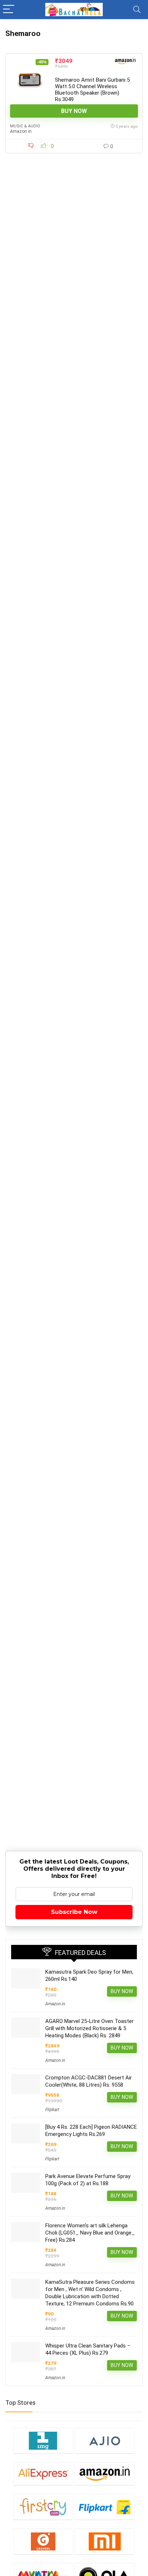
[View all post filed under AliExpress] (43, 2474)
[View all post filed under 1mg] (43, 2441)
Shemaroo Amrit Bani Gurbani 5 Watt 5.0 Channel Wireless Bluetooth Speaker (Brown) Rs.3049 (92, 90)
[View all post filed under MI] (105, 2541)
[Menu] (9, 10)
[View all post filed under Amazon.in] (105, 2474)
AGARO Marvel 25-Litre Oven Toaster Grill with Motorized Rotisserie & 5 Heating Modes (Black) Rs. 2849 (89, 2028)
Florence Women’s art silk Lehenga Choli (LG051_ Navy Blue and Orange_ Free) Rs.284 (90, 2233)
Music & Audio (25, 126)
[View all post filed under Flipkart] (105, 2507)
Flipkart (52, 2110)
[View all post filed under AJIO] (105, 2441)
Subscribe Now (74, 1912)
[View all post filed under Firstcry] (43, 2507)
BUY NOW (74, 111)
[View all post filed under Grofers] (43, 2541)
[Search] (137, 10)
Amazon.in (21, 131)
